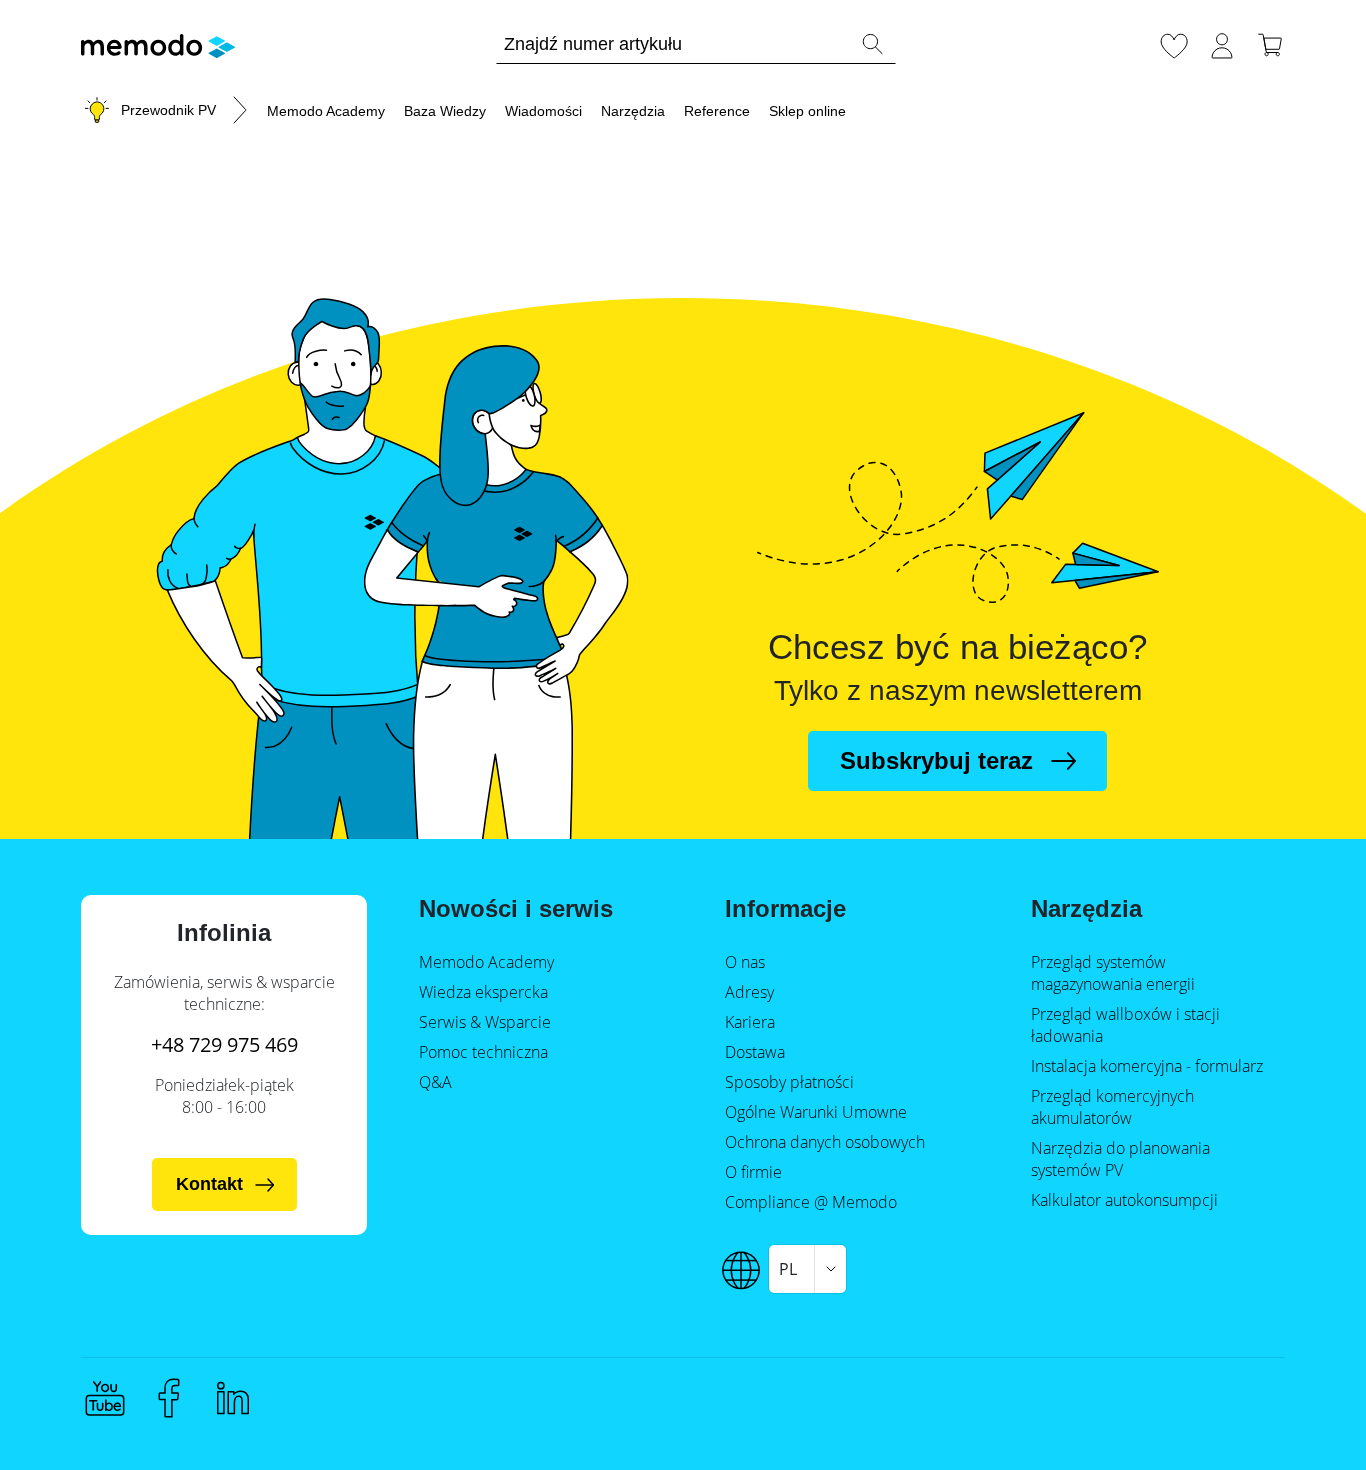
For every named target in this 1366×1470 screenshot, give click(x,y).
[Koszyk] (1270, 43)
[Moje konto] (1222, 43)
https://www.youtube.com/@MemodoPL (105, 1398)
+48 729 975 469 (224, 1044)
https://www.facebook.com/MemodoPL (169, 1398)
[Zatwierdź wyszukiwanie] (872, 44)
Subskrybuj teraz (936, 760)
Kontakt (209, 1184)
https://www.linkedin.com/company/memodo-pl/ (233, 1398)
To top (1302, 1417)
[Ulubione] (1174, 43)
